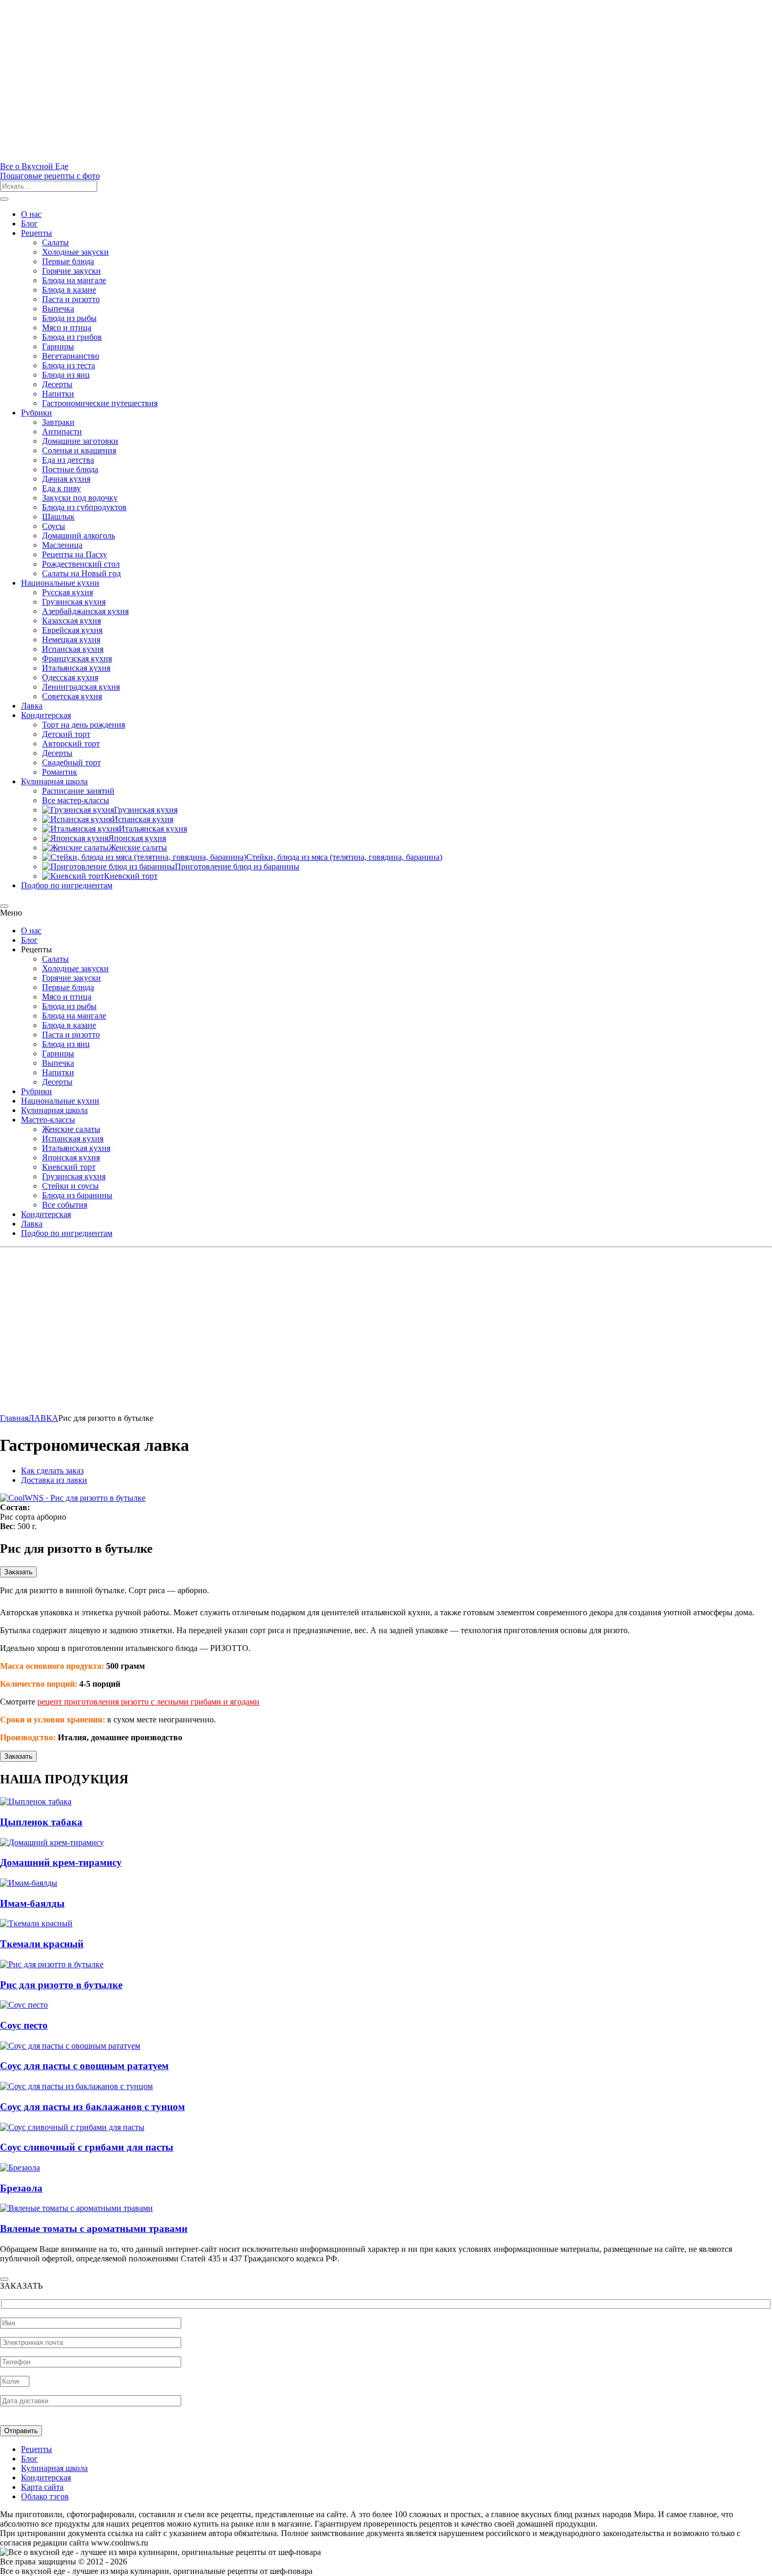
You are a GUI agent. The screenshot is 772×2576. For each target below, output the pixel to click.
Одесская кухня (70, 677)
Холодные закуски (75, 252)
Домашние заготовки (80, 441)
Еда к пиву (61, 488)
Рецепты (36, 233)
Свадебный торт (71, 762)
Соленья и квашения (79, 450)
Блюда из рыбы (69, 318)
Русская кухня (67, 592)
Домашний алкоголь (79, 536)
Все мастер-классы (76, 800)
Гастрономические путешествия (100, 403)
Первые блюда (68, 261)
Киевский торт (69, 1167)
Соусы (54, 526)
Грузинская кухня (74, 602)
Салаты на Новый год (81, 573)
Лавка (32, 706)
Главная (14, 1418)
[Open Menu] (4, 199)
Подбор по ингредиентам (67, 885)
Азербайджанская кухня (85, 611)
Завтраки (58, 422)
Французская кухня (77, 658)
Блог (29, 224)
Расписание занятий (78, 791)
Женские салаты (71, 1129)
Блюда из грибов (72, 337)
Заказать (18, 1572)
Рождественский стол (81, 564)
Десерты (57, 384)
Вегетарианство (71, 356)
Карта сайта (42, 2487)
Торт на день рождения (84, 725)
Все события (65, 1205)
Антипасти (62, 432)
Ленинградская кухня (81, 687)
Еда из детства (68, 460)
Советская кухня (72, 696)
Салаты (55, 242)
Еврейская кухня (72, 630)
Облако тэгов (45, 2496)
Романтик (60, 772)
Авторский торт (71, 744)
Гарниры (58, 346)
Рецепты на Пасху (75, 554)
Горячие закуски (71, 271)
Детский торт (66, 734)
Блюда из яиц (66, 375)
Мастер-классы (48, 1120)
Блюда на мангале (74, 280)
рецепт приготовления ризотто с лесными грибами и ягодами (148, 1702)
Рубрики (36, 413)
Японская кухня (71, 1157)
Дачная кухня (66, 479)
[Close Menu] (4, 906)
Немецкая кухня (71, 640)
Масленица (62, 545)
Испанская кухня (73, 649)
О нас (31, 214)
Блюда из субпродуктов (84, 507)
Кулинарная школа (54, 781)
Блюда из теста (69, 365)
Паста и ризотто (71, 299)
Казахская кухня (71, 621)
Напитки (58, 394)
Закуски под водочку (80, 498)
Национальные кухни (60, 583)
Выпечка (58, 309)
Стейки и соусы (70, 1186)
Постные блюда (70, 469)
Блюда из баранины (77, 1195)
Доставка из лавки (54, 1480)
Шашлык (58, 517)
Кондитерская (46, 715)
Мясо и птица (67, 328)
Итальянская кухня (76, 668)
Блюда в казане (69, 290)
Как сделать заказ (52, 1471)
